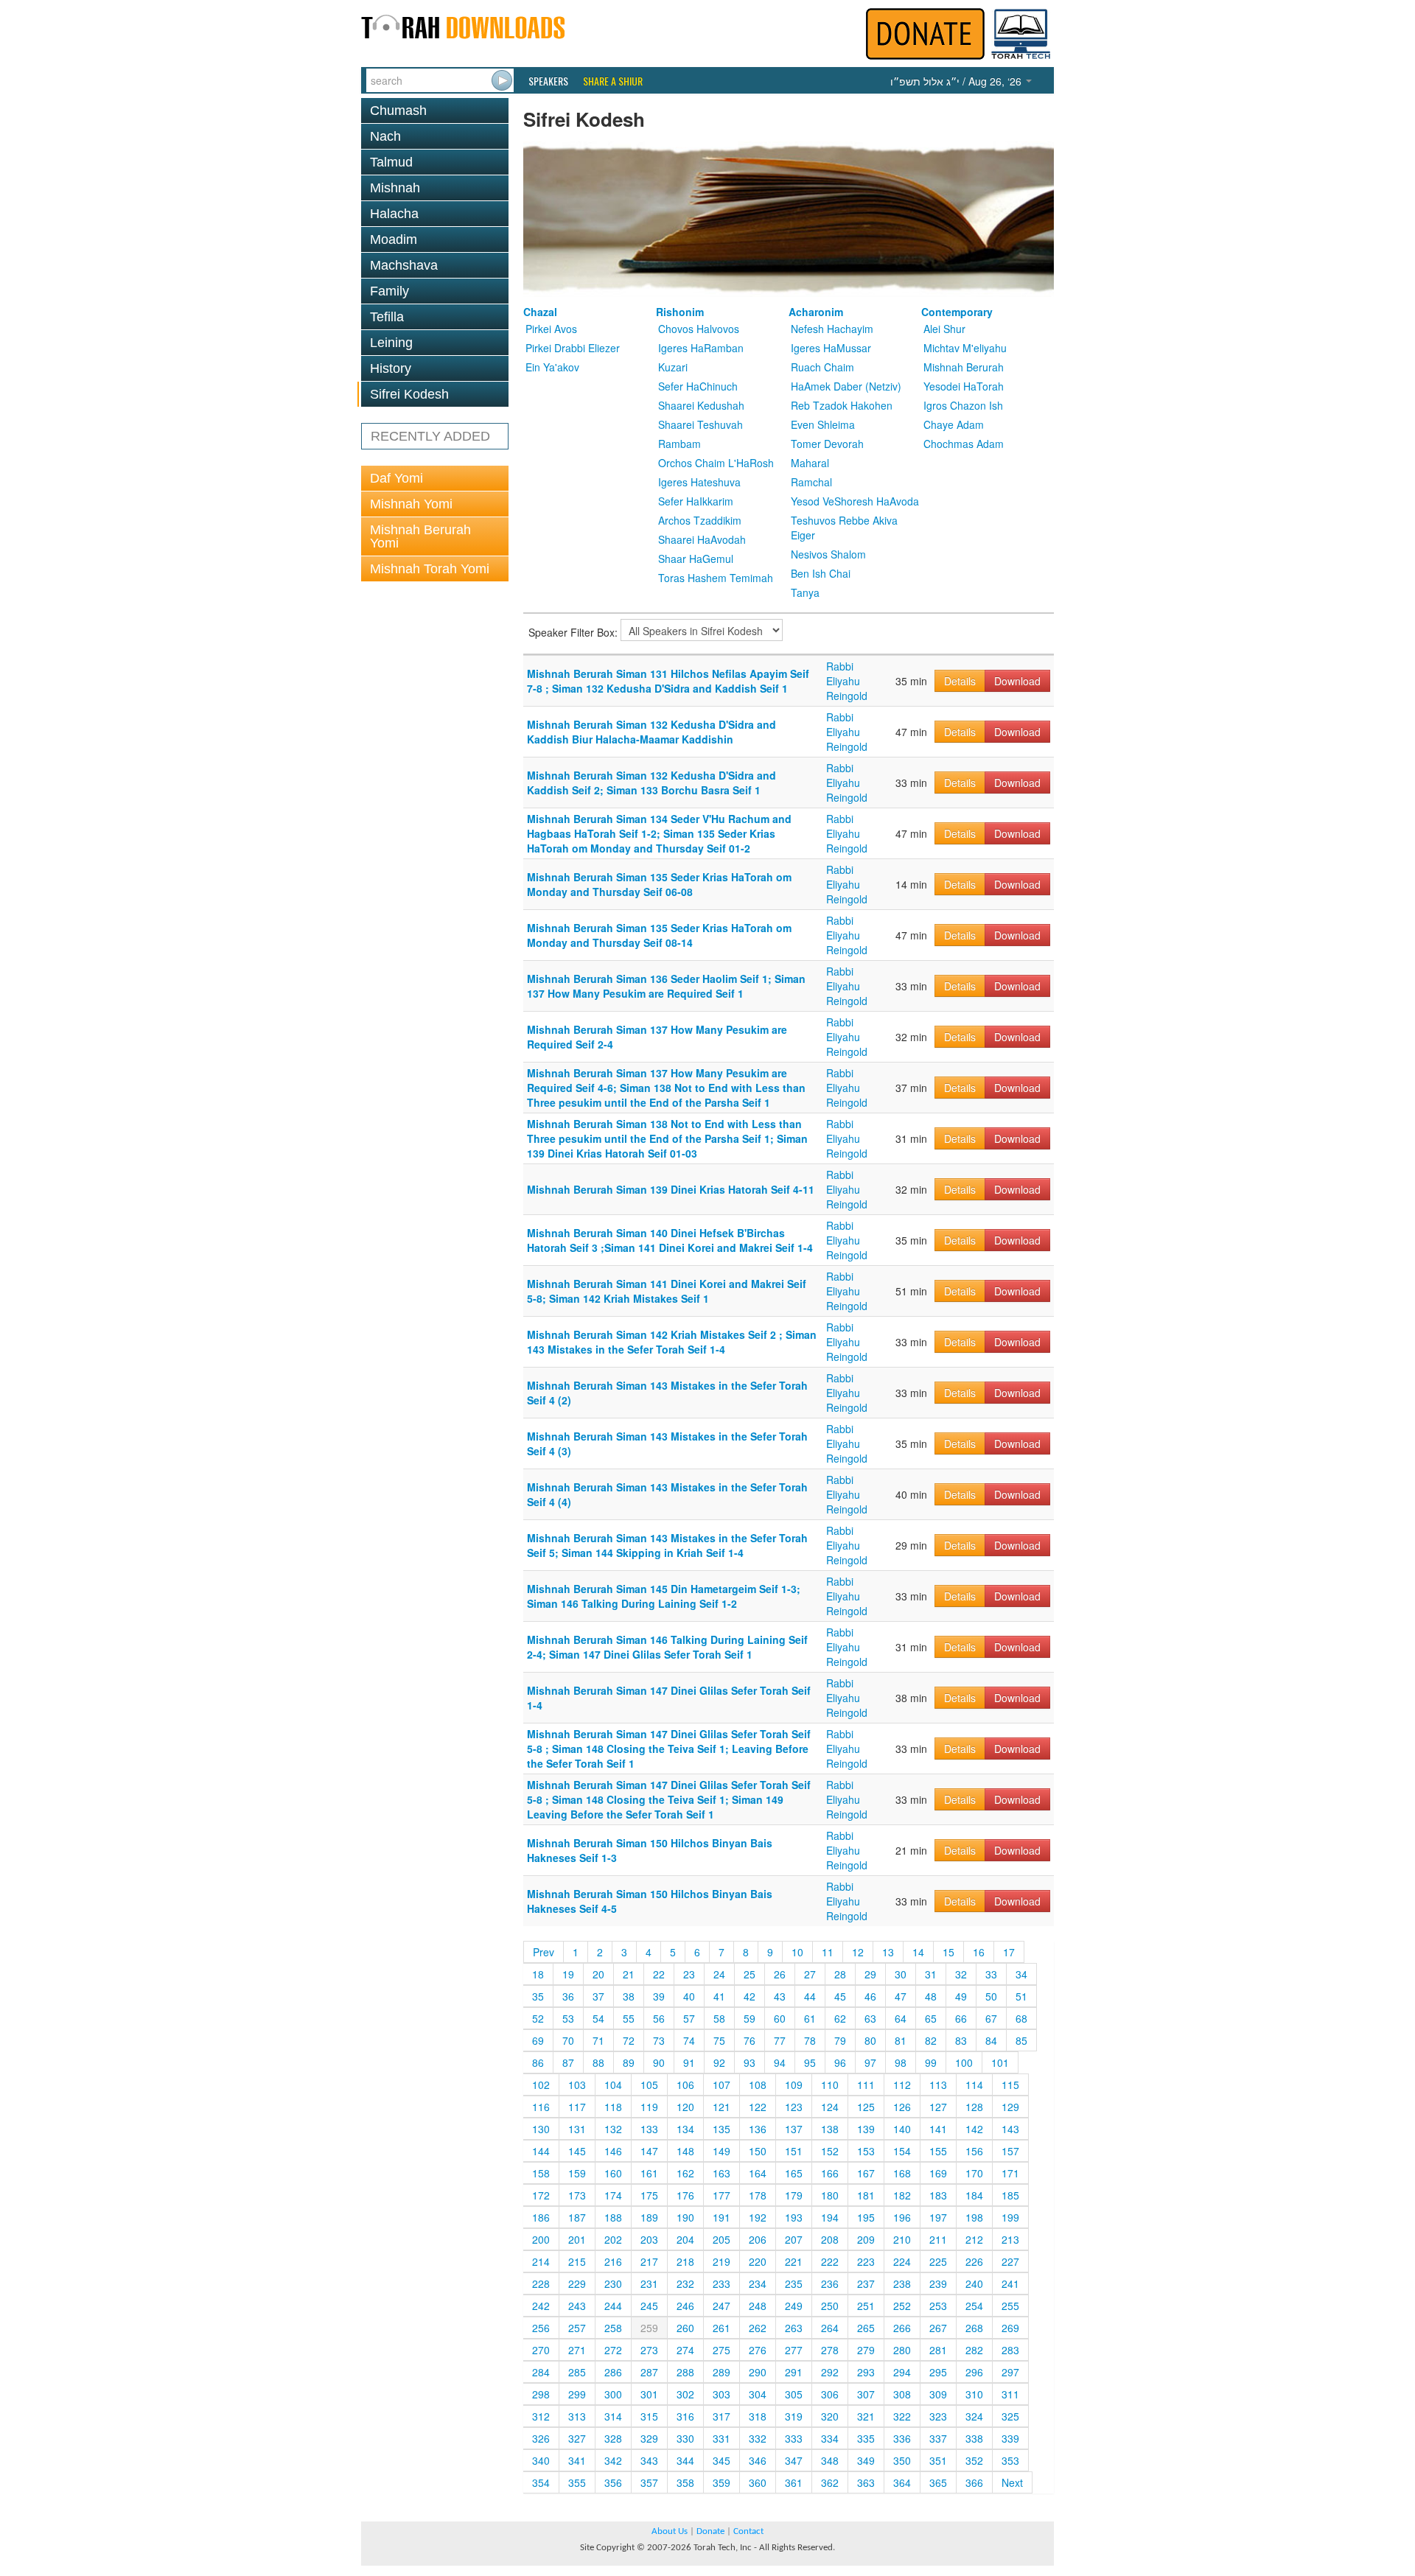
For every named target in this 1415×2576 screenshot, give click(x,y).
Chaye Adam (954, 424)
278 (830, 2350)
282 (974, 2350)
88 (598, 2062)
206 (758, 2239)
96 (840, 2062)
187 (577, 2217)
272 (613, 2350)
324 (974, 2416)
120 (685, 2107)
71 (598, 2040)
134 (685, 2129)
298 (541, 2394)
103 (577, 2085)
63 (870, 2018)
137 (794, 2129)
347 (794, 2460)
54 (598, 2018)
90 (659, 2062)
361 (794, 2482)
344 (685, 2460)
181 (866, 2195)
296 (974, 2372)
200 (541, 2239)
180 (830, 2195)
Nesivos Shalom (828, 554)
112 (902, 2085)
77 (780, 2040)
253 (938, 2306)
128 (974, 2107)
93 (750, 2062)
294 (902, 2372)
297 (1010, 2372)
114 (974, 2085)
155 (938, 2151)
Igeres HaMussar (831, 348)
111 (866, 2085)
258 (613, 2328)
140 (902, 2129)
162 (685, 2173)
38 (629, 1996)
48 (931, 1996)
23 (689, 1974)
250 (830, 2306)
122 (758, 2107)
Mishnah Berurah (964, 367)
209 (866, 2239)
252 (902, 2306)
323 (938, 2416)
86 (538, 2062)
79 (840, 2040)
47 (901, 1996)
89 (629, 2062)
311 (1010, 2394)
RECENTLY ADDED (430, 436)
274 (685, 2350)
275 (722, 2350)
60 (780, 2018)
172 (541, 2195)
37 (598, 1996)
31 (931, 1974)
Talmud (391, 162)
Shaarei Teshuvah (700, 424)
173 (577, 2195)
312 (541, 2416)
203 (649, 2239)
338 (974, 2438)
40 (689, 1996)
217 (649, 2261)
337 (938, 2438)
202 (613, 2239)
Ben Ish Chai (821, 573)
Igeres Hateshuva (699, 482)
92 (719, 2062)
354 (541, 2482)
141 (938, 2129)
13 (888, 1952)
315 (649, 2416)
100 (964, 2062)
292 (830, 2372)
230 (613, 2283)
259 (649, 2328)
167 (866, 2173)
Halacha (394, 214)
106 (685, 2085)
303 (722, 2394)
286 (613, 2372)
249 (794, 2306)
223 (866, 2261)
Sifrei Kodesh (409, 394)
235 (794, 2283)
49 (961, 1996)
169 (938, 2173)
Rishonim (680, 312)
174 (613, 2195)
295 (938, 2372)
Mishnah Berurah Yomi (420, 536)
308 (902, 2394)
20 (598, 1974)
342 (613, 2460)
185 (1010, 2195)
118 (613, 2107)
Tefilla (387, 317)
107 (722, 2085)
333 (794, 2438)
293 (866, 2372)
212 (974, 2239)
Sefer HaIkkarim (696, 501)
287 (649, 2372)
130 (541, 2129)
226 (974, 2261)
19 (568, 1974)
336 (902, 2438)
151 (794, 2151)
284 (541, 2372)
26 (780, 1974)
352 (974, 2460)
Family (389, 291)
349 (866, 2460)
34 (1021, 1974)
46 (870, 1996)
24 (719, 1974)
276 (758, 2350)
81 (901, 2040)
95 (810, 2062)
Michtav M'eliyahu (965, 348)
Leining (391, 343)
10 (797, 1952)
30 (901, 1974)
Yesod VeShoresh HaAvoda (855, 501)
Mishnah (395, 188)
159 (577, 2173)
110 (830, 2085)
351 (938, 2460)
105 (649, 2085)
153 (866, 2151)
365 (938, 2482)
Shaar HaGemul (696, 559)
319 (794, 2416)
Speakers (548, 81)
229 (577, 2283)
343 (649, 2460)
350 (902, 2460)
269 (1010, 2328)
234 (758, 2283)
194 (830, 2217)
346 (758, 2460)
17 (1009, 1952)
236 (830, 2283)
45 (840, 1996)
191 (722, 2217)
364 (902, 2482)
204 (685, 2239)
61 (810, 2018)
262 (758, 2328)
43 (780, 1996)
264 (830, 2328)
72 (629, 2040)
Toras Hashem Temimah (716, 578)
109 (794, 2085)
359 (722, 2482)
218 (685, 2261)
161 (649, 2173)
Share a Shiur (613, 81)
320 (830, 2416)
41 (719, 1996)
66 (961, 2018)
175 (649, 2195)
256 (541, 2328)
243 (577, 2306)
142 (974, 2129)
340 (541, 2460)
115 (1010, 2085)
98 (901, 2062)
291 (794, 2372)
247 (722, 2306)
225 (938, 2261)
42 (750, 1996)
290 (758, 2372)
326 (541, 2438)
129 (1010, 2107)
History (391, 368)
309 (938, 2394)
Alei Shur (944, 329)
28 (840, 1974)
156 (974, 2151)
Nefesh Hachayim (832, 329)
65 (931, 2018)
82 (931, 2040)
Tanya (805, 592)
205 (722, 2239)
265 (866, 2328)
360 (758, 2482)
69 (538, 2040)
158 (541, 2173)
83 (961, 2040)
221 (794, 2261)
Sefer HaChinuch (698, 386)
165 (794, 2173)
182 (902, 2195)
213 (1010, 2239)
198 (974, 2217)
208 (830, 2239)
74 (689, 2040)
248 (758, 2306)
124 (830, 2107)
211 (938, 2239)
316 (685, 2416)
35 (538, 1996)
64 (901, 2018)
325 (1010, 2416)
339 (1010, 2438)
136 (758, 2129)
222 (830, 2261)
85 (1021, 2040)
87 (568, 2062)
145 (577, 2151)
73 (659, 2040)
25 (750, 1974)
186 (541, 2217)
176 (685, 2195)
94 (780, 2062)
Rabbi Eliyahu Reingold (847, 681)
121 (722, 2107)
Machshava (404, 265)
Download (1017, 681)
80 (870, 2040)
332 (758, 2438)
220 (758, 2261)
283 (1010, 2350)
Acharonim (816, 312)
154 (902, 2151)
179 (794, 2195)
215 (577, 2261)
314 (613, 2416)
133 (649, 2129)
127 (938, 2107)
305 (794, 2394)
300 (613, 2394)
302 (685, 2394)
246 (685, 2306)
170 (974, 2173)
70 (568, 2040)
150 (758, 2151)
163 (722, 2173)
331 (722, 2438)
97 (870, 2062)
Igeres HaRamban (701, 348)
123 (794, 2107)
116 (541, 2107)
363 (866, 2482)
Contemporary (957, 312)
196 (902, 2217)
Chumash (398, 111)
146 (613, 2151)
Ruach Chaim (822, 367)
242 (541, 2306)
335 (866, 2438)
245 (649, 2306)
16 (979, 1952)
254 (974, 2306)
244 (613, 2306)
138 (830, 2129)
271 (577, 2350)
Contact (748, 2531)
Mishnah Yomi (411, 504)
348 (830, 2460)
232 (685, 2283)
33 (991, 1974)
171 (1010, 2173)
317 (722, 2416)
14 (918, 1952)
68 (1021, 2018)
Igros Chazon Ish (963, 405)
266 (902, 2328)
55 (629, 2018)
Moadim (394, 239)
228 (541, 2283)
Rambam (679, 444)
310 (974, 2394)
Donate (710, 2531)
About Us (670, 2531)
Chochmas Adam (964, 444)
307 (866, 2394)
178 (758, 2195)
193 (794, 2217)
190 (685, 2217)
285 (577, 2372)
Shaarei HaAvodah (702, 539)
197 (938, 2217)
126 (902, 2107)
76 (750, 2040)
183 (938, 2195)
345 (722, 2460)
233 (722, 2283)
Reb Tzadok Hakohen (842, 405)
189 (649, 2217)
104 (613, 2085)
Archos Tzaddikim (700, 520)
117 (577, 2107)
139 (866, 2129)
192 (758, 2217)
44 (810, 1996)
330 (685, 2438)
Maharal (810, 463)
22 (659, 1974)
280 (902, 2350)
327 (577, 2438)
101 (1000, 2062)
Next (1012, 2482)
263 (794, 2328)
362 (830, 2482)
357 (649, 2482)
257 (577, 2328)
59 (750, 2018)
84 (991, 2040)
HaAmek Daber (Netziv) (846, 386)
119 (649, 2107)
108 (758, 2085)
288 (685, 2372)
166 (830, 2173)
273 (649, 2350)
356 (613, 2482)
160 (613, 2173)
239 (938, 2283)
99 (931, 2062)
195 (866, 2217)
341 (577, 2460)
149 (722, 2151)
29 (870, 1974)
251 (866, 2306)
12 (858, 1952)
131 (577, 2129)
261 (722, 2328)
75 (719, 2040)
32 (961, 1974)
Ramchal (811, 482)
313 (577, 2416)
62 (840, 2018)
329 (649, 2438)
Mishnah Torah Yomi (430, 569)
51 (1021, 1996)
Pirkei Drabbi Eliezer (573, 348)
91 (689, 2062)
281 (938, 2350)
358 (685, 2482)
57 (689, 2018)
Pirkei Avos (551, 329)
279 (866, 2350)
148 (685, 2151)
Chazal (540, 312)
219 (722, 2261)
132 (613, 2129)
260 (685, 2328)
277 (794, 2350)
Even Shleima (823, 424)
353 (1010, 2460)
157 (1010, 2151)
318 (758, 2416)
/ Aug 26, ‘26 (957, 81)
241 (1010, 2283)
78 (810, 2040)
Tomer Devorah (827, 444)
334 (830, 2438)
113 (938, 2085)
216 (613, 2261)
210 (902, 2239)
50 (991, 1996)
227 (1010, 2261)
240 (974, 2283)
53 (568, 2018)
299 (577, 2394)
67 (991, 2018)
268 (974, 2328)
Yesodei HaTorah (964, 386)
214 (541, 2261)
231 (649, 2283)
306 (830, 2394)
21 (629, 1974)
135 (722, 2129)
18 (538, 1974)
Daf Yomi (396, 478)
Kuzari (673, 367)
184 (974, 2195)
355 (577, 2482)
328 (613, 2438)
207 (794, 2239)
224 (902, 2261)
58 (719, 2018)
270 (541, 2350)
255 (1010, 2306)
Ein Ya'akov (552, 367)
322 (902, 2416)
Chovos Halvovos (699, 329)
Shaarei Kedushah (701, 405)
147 (649, 2151)
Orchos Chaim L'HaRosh (716, 463)
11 (828, 1952)
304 (758, 2394)
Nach (385, 136)
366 (974, 2482)
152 (830, 2151)
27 (810, 1974)
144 (541, 2151)
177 (722, 2195)
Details (960, 681)
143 (1010, 2129)
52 (538, 2018)
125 (866, 2107)
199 (1010, 2217)
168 (902, 2173)
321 (866, 2416)
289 (722, 2372)
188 (613, 2217)
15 (948, 1952)
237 (866, 2283)
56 (659, 2018)
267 (938, 2328)
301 (649, 2394)
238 (902, 2283)
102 (541, 2085)
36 (568, 1996)
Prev (544, 1952)
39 (659, 1996)
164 (758, 2173)
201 (577, 2239)
